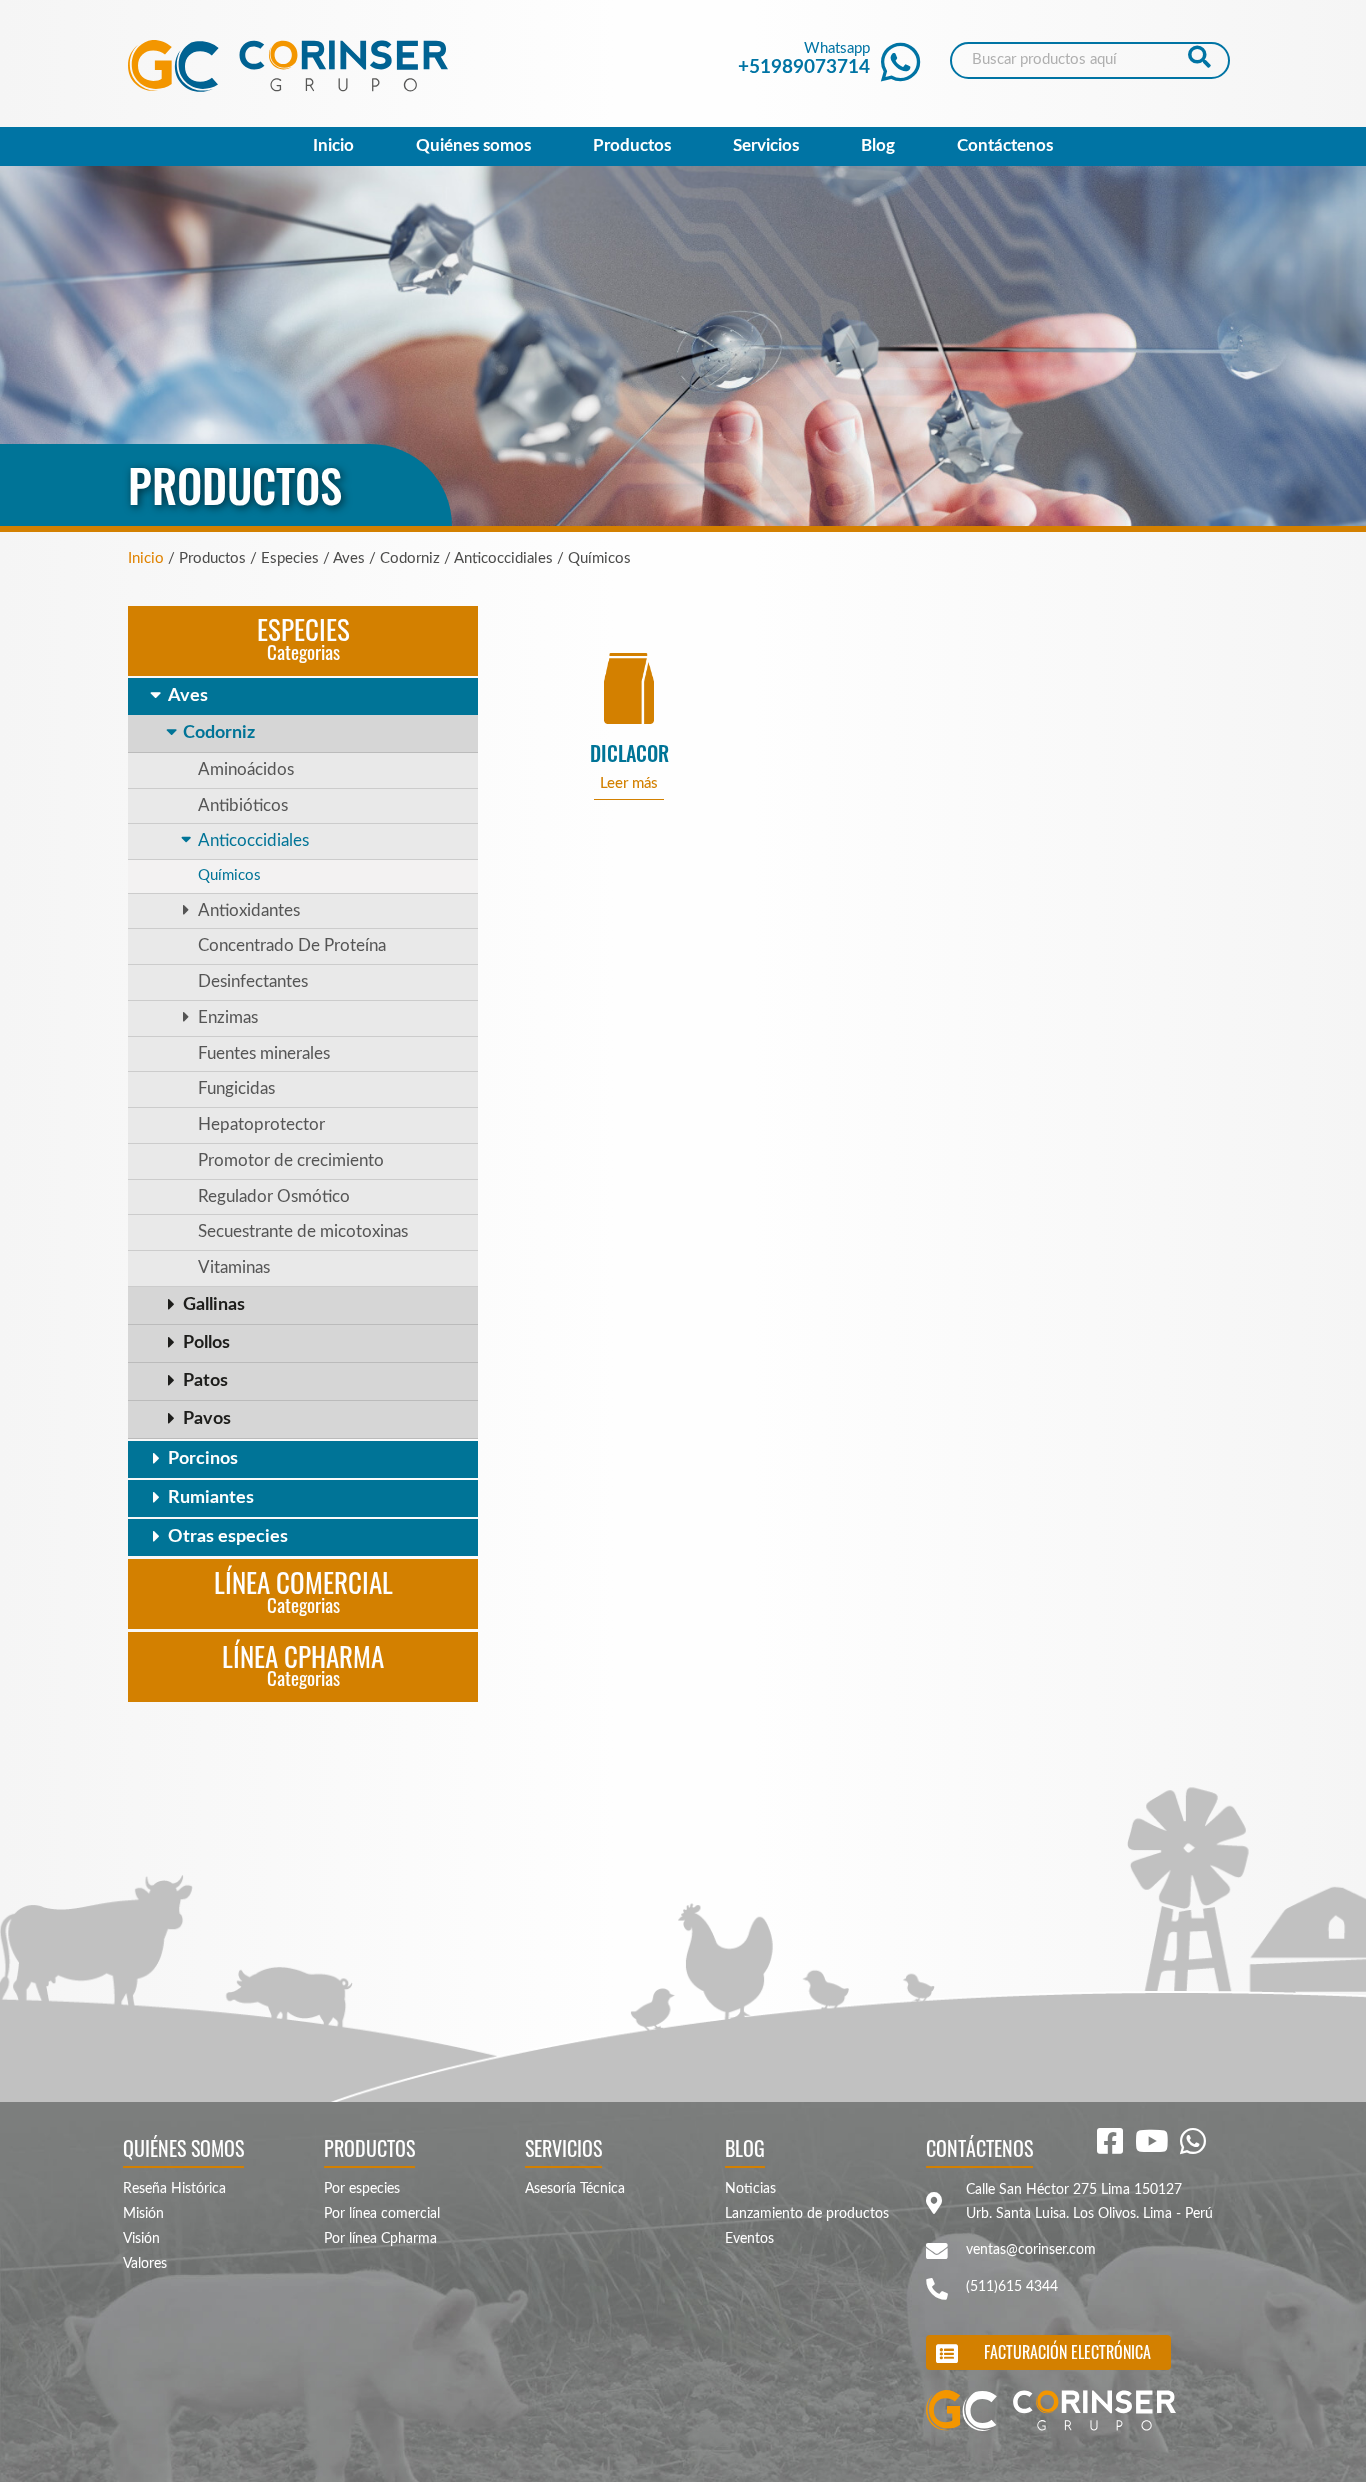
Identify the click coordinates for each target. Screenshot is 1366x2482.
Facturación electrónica (1067, 2352)
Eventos (749, 2239)
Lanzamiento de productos (807, 2214)
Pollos (206, 1343)
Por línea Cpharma (380, 2239)
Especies (303, 637)
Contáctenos (1005, 146)
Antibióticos (243, 806)
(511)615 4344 (1012, 2287)
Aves (188, 696)
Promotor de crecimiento (291, 1161)
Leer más (629, 783)
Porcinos (203, 1459)
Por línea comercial (382, 2214)
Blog (878, 146)
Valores (145, 2264)
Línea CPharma (303, 1664)
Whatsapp (804, 59)
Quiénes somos (473, 146)
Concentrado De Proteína (292, 946)
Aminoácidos (246, 770)
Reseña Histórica (174, 2189)
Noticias (750, 2189)
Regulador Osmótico (274, 1197)
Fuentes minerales (264, 1054)
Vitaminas (234, 1268)
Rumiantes (211, 1498)
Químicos (229, 875)
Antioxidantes (249, 911)
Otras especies (228, 1537)
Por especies (362, 2189)
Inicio (333, 146)
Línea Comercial (303, 1590)
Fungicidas (236, 1089)
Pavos (207, 1419)
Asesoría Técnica (575, 2189)
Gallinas (214, 1305)
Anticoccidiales (253, 841)
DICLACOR (629, 753)
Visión (141, 2239)
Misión (143, 2214)
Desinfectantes (253, 982)
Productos (632, 146)
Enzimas (228, 1018)
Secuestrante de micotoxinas (303, 1232)
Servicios (766, 146)
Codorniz (219, 733)
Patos (205, 1381)
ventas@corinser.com (1031, 2250)
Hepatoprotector (261, 1125)
